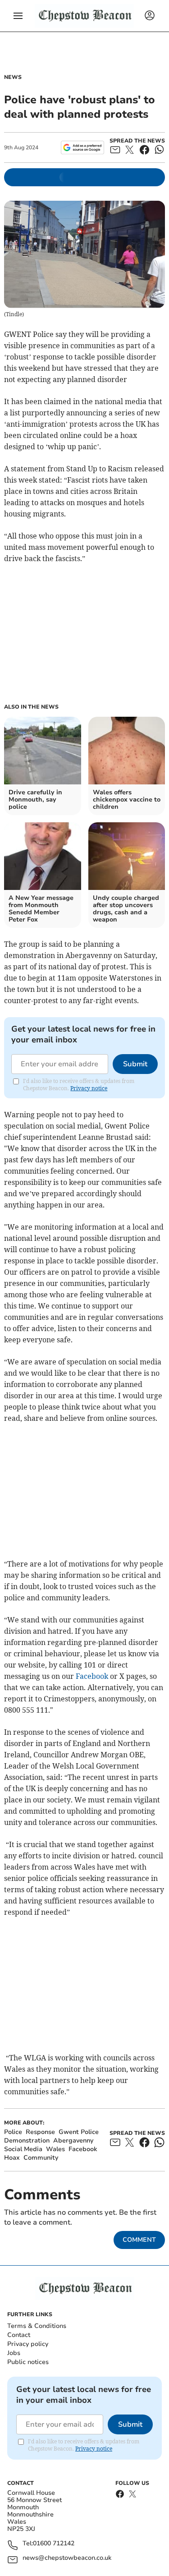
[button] (18, 16)
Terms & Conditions (37, 2326)
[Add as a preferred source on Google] (82, 147)
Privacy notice (89, 1088)
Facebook (92, 1676)
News (13, 77)
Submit (135, 1064)
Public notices (28, 2362)
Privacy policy (28, 2344)
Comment (139, 2240)
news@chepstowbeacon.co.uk (67, 2558)
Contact (19, 2335)
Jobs (14, 2353)
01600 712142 (54, 2544)
